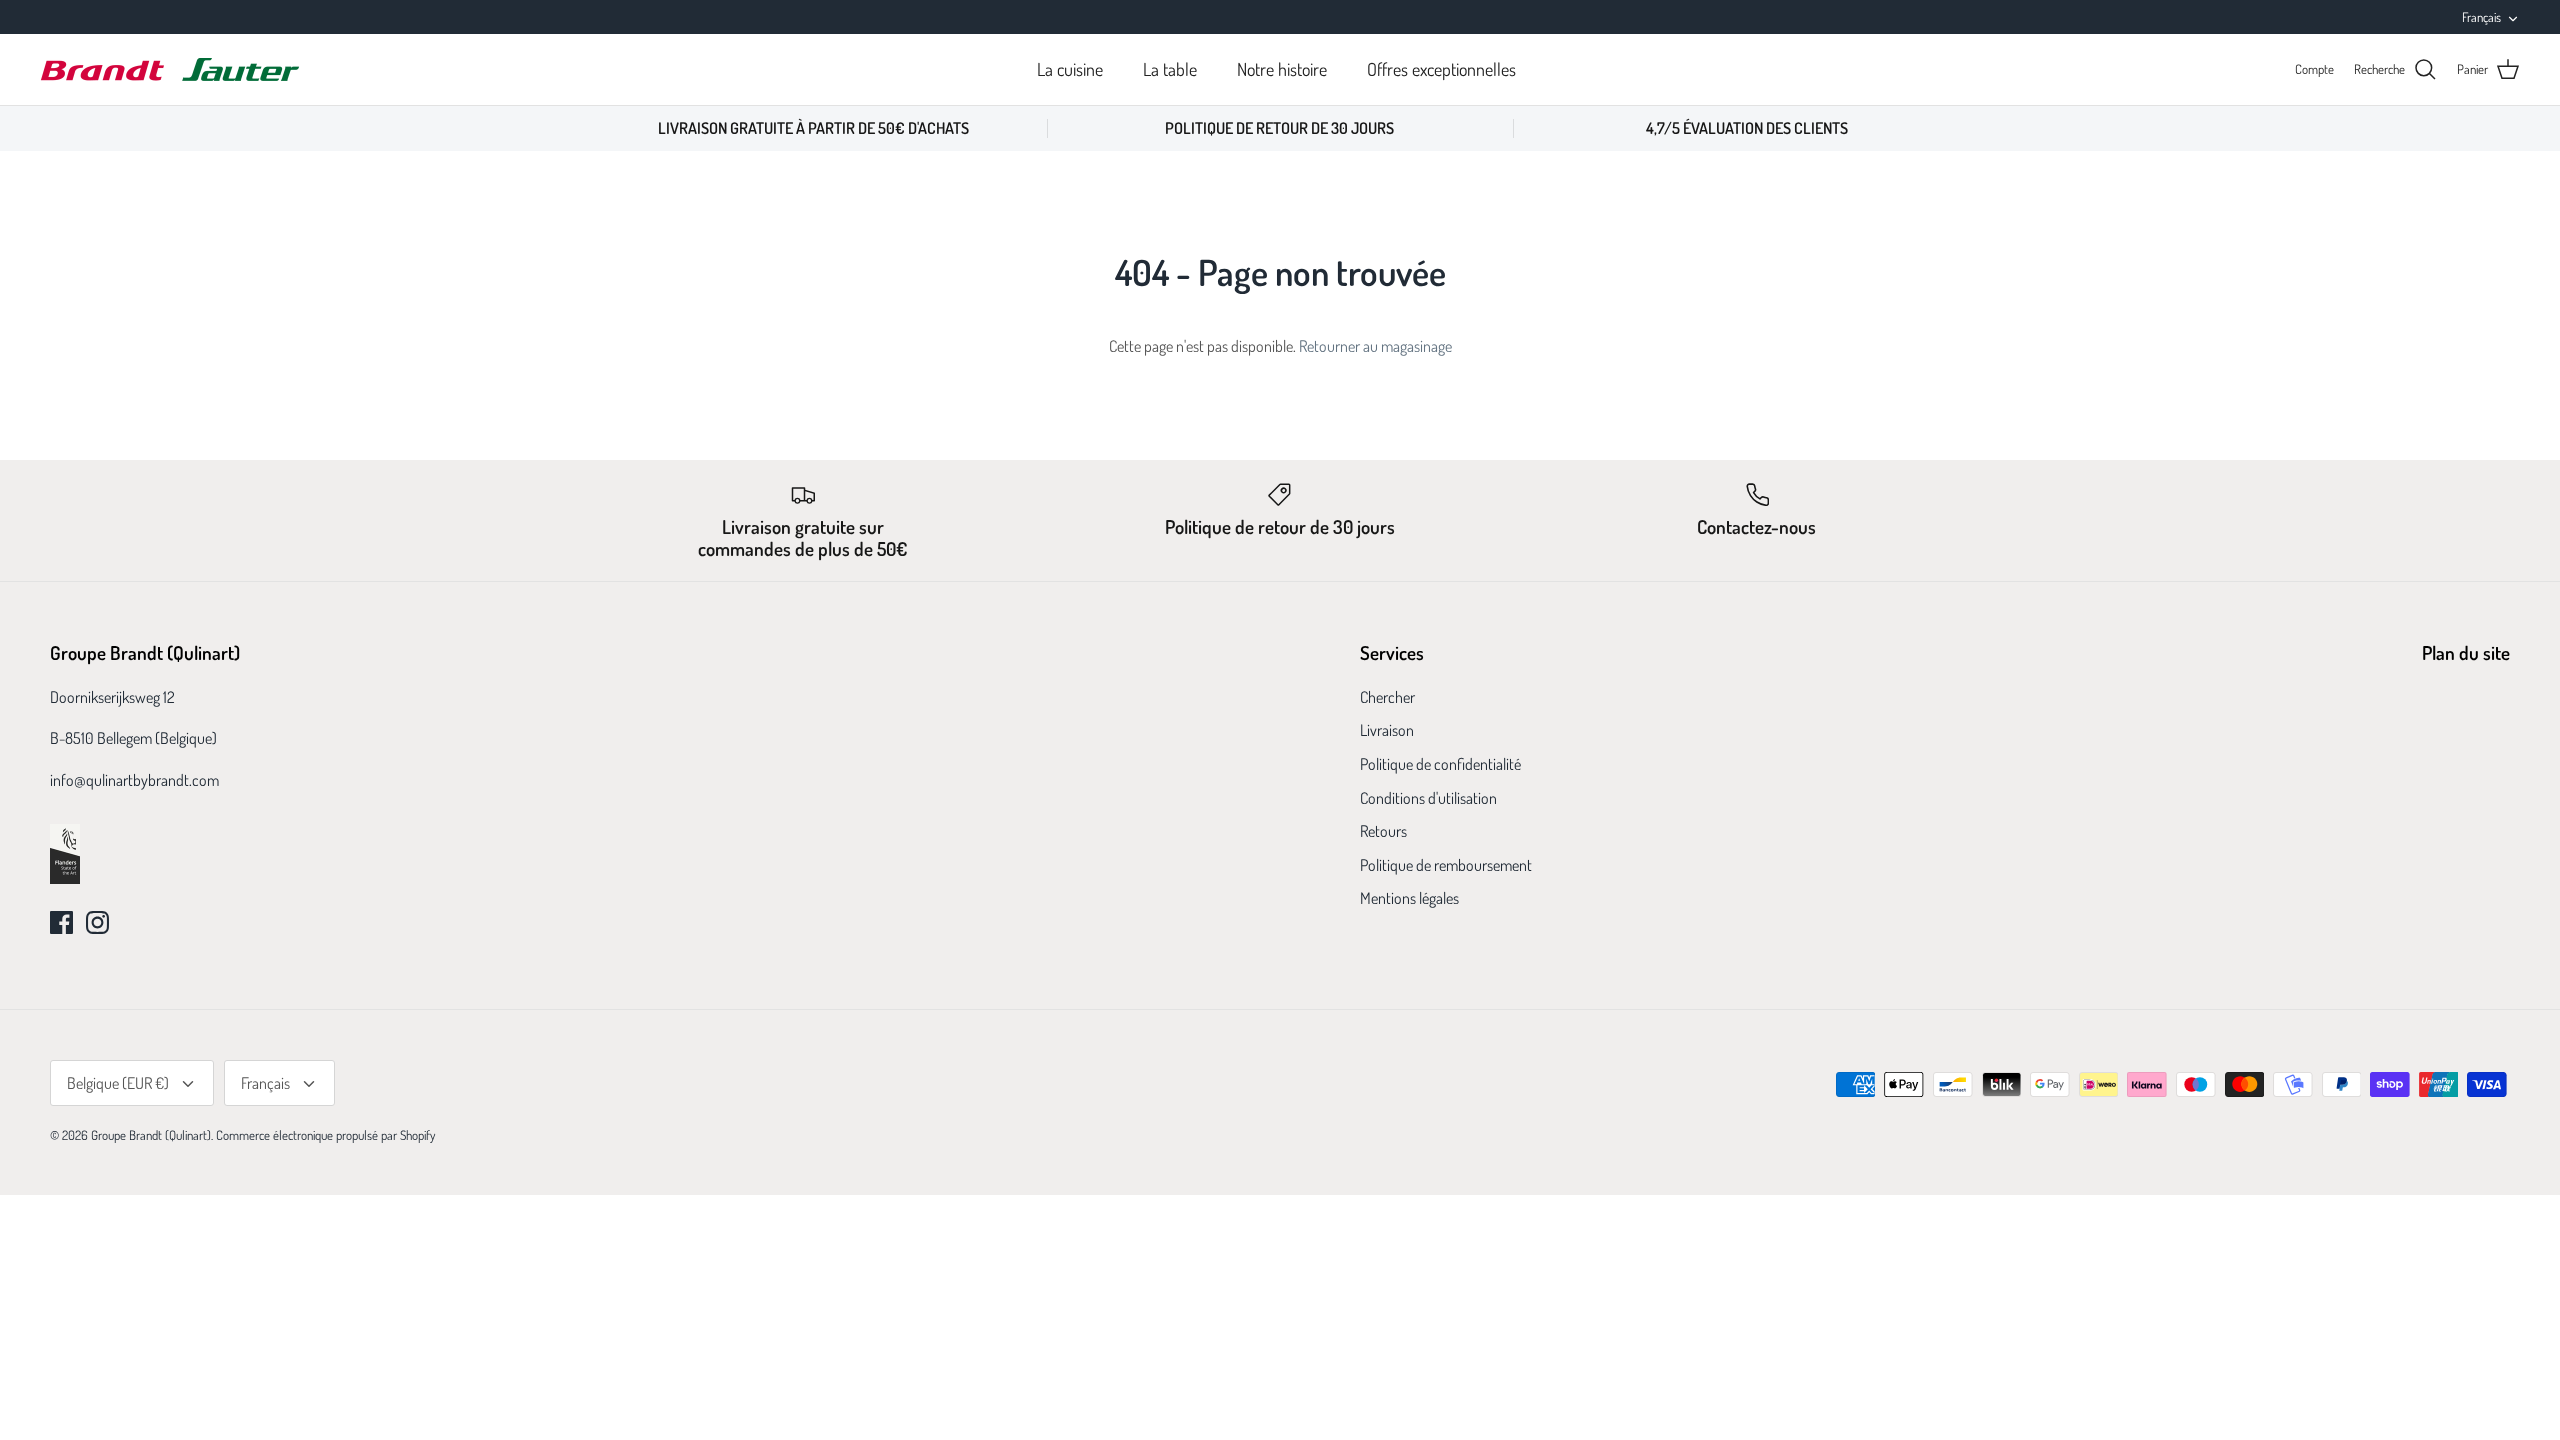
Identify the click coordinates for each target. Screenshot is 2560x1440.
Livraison (1387, 730)
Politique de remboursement (1446, 865)
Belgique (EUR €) (118, 1083)
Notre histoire (1282, 69)
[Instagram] (97, 922)
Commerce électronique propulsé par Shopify (325, 1135)
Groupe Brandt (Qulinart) (151, 1135)
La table (1170, 69)
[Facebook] (61, 922)
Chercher (1387, 697)
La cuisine (1070, 69)
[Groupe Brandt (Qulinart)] (170, 69)
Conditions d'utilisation (1428, 798)
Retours (1383, 831)
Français (2481, 17)
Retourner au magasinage (1375, 346)
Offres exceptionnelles (1441, 69)
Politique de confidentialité (1440, 764)
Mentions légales (1409, 898)
